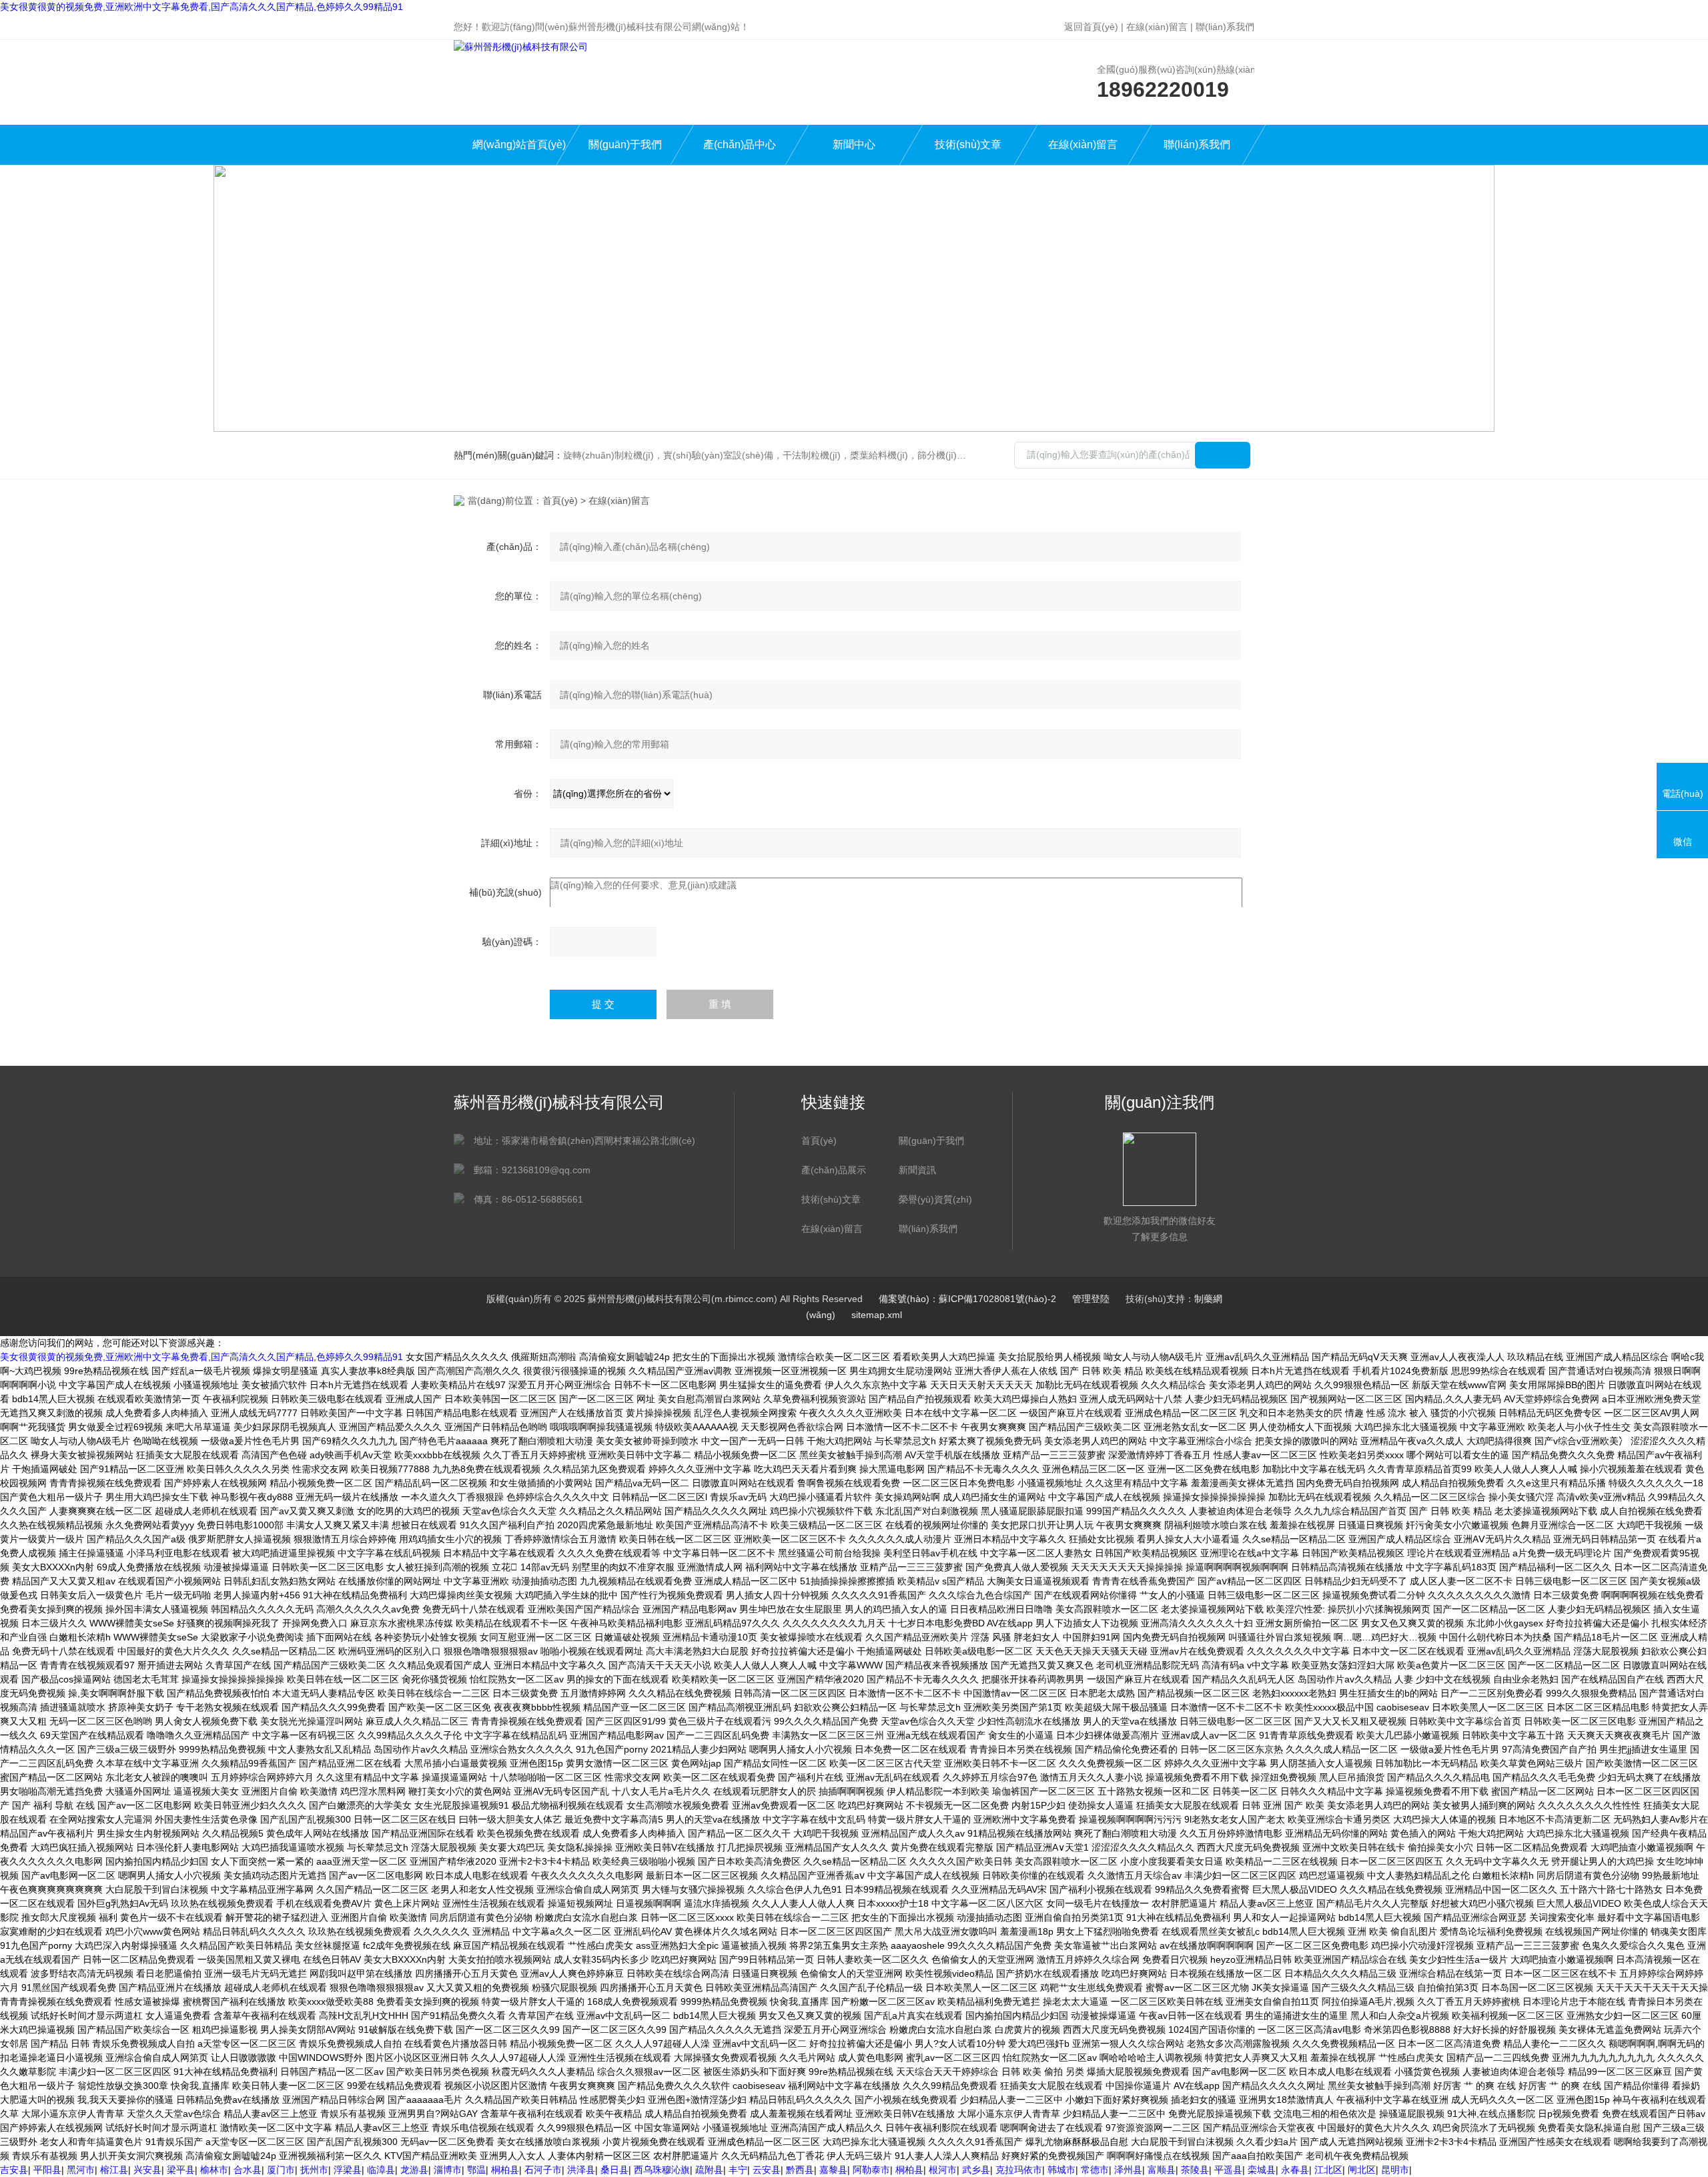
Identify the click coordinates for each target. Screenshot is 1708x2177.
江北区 (1328, 2170)
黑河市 (81, 2170)
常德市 (1095, 2170)
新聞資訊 (917, 1170)
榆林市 (214, 2170)
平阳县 (47, 2170)
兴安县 (147, 2170)
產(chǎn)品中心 (740, 144)
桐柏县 (505, 2170)
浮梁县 (348, 2170)
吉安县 (14, 2170)
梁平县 (181, 2170)
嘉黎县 (833, 2170)
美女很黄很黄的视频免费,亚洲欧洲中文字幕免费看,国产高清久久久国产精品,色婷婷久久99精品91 (201, 7)
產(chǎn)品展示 (834, 1170)
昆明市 (1395, 2170)
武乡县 (976, 2170)
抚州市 (314, 2170)
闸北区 (1362, 2170)
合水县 (248, 2170)
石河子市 (543, 2170)
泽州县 (1128, 2170)
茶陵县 (1195, 2170)
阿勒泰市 (871, 2170)
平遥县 (1228, 2170)
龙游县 (414, 2170)
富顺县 (1162, 2170)
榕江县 (114, 2170)
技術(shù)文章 (968, 144)
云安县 (767, 2170)
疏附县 (709, 2170)
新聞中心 (854, 144)
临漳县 (381, 2170)
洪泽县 (581, 2170)
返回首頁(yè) (1091, 27)
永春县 (1295, 2170)
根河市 (943, 2170)
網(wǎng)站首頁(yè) (519, 144)
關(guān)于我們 (625, 144)
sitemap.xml (877, 1315)
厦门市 (281, 2170)
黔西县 (800, 2170)
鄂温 (476, 2170)
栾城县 (1262, 2170)
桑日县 (614, 2170)
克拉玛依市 (1019, 2170)
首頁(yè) (560, 501)
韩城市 (1061, 2170)
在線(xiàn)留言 (1157, 27)
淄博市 (448, 2170)
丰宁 (738, 2170)
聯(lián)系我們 (1225, 27)
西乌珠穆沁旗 (662, 2170)
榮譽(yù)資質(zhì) (935, 1199)
